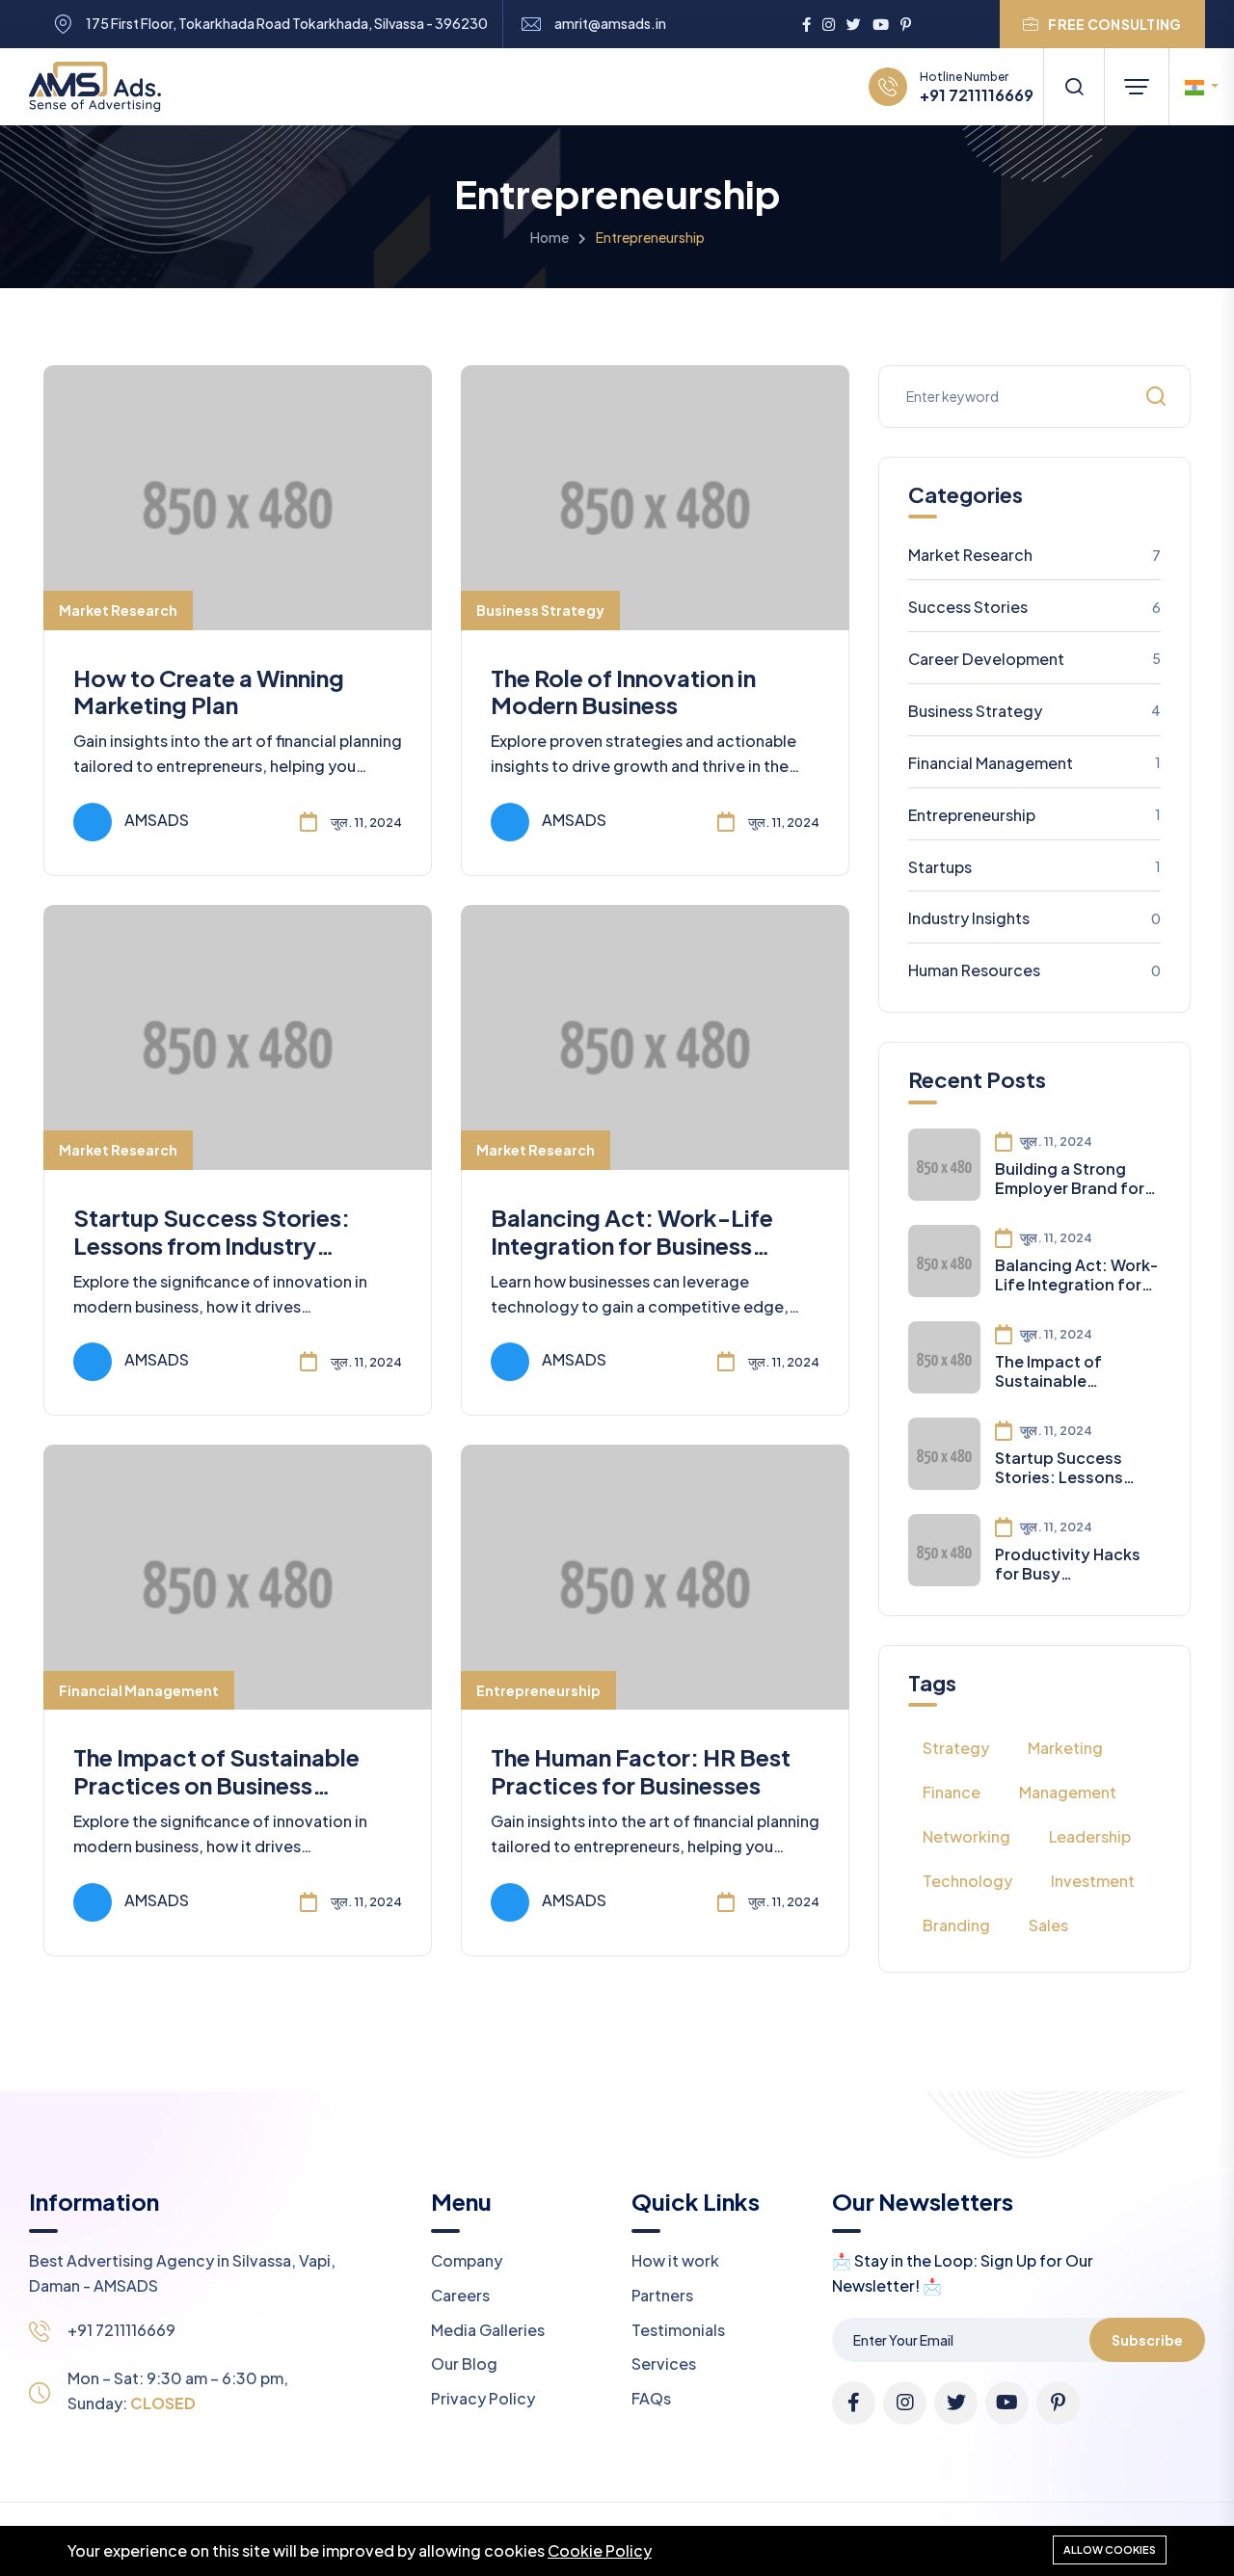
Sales (1048, 1925)
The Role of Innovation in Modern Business (623, 691)
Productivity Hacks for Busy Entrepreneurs (1068, 1563)
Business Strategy (540, 610)
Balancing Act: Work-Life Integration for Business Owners (632, 1245)
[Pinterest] (906, 24)
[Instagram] (829, 24)
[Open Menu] (1137, 87)
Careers (460, 2295)
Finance (952, 1792)
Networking (966, 1836)
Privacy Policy (483, 2398)
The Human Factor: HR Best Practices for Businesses (641, 1771)
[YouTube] (881, 24)
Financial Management (139, 1690)
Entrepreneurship (538, 1690)
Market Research (118, 610)
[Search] (1074, 87)
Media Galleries (488, 2330)
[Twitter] (854, 24)
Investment (1093, 1881)
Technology (967, 1881)
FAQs (651, 2398)
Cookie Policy (600, 2550)
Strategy (956, 1748)
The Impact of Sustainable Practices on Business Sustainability (216, 1785)
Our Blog (464, 2364)
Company (467, 2260)
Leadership (1090, 1836)
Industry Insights (1034, 918)
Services (664, 2364)
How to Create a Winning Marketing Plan (209, 691)
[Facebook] (806, 24)
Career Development (1034, 659)
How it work (675, 2260)
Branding (956, 1925)
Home (550, 237)
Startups (1034, 867)
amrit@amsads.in (610, 24)
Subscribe (1147, 2340)
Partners (662, 2295)
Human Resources (1034, 970)
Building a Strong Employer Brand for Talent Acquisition (1070, 1178)
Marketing (1065, 1748)
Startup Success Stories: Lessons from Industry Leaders (212, 1245)
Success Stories (1034, 607)
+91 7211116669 (977, 95)
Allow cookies (1110, 2549)
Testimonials (678, 2330)
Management (1068, 1792)
